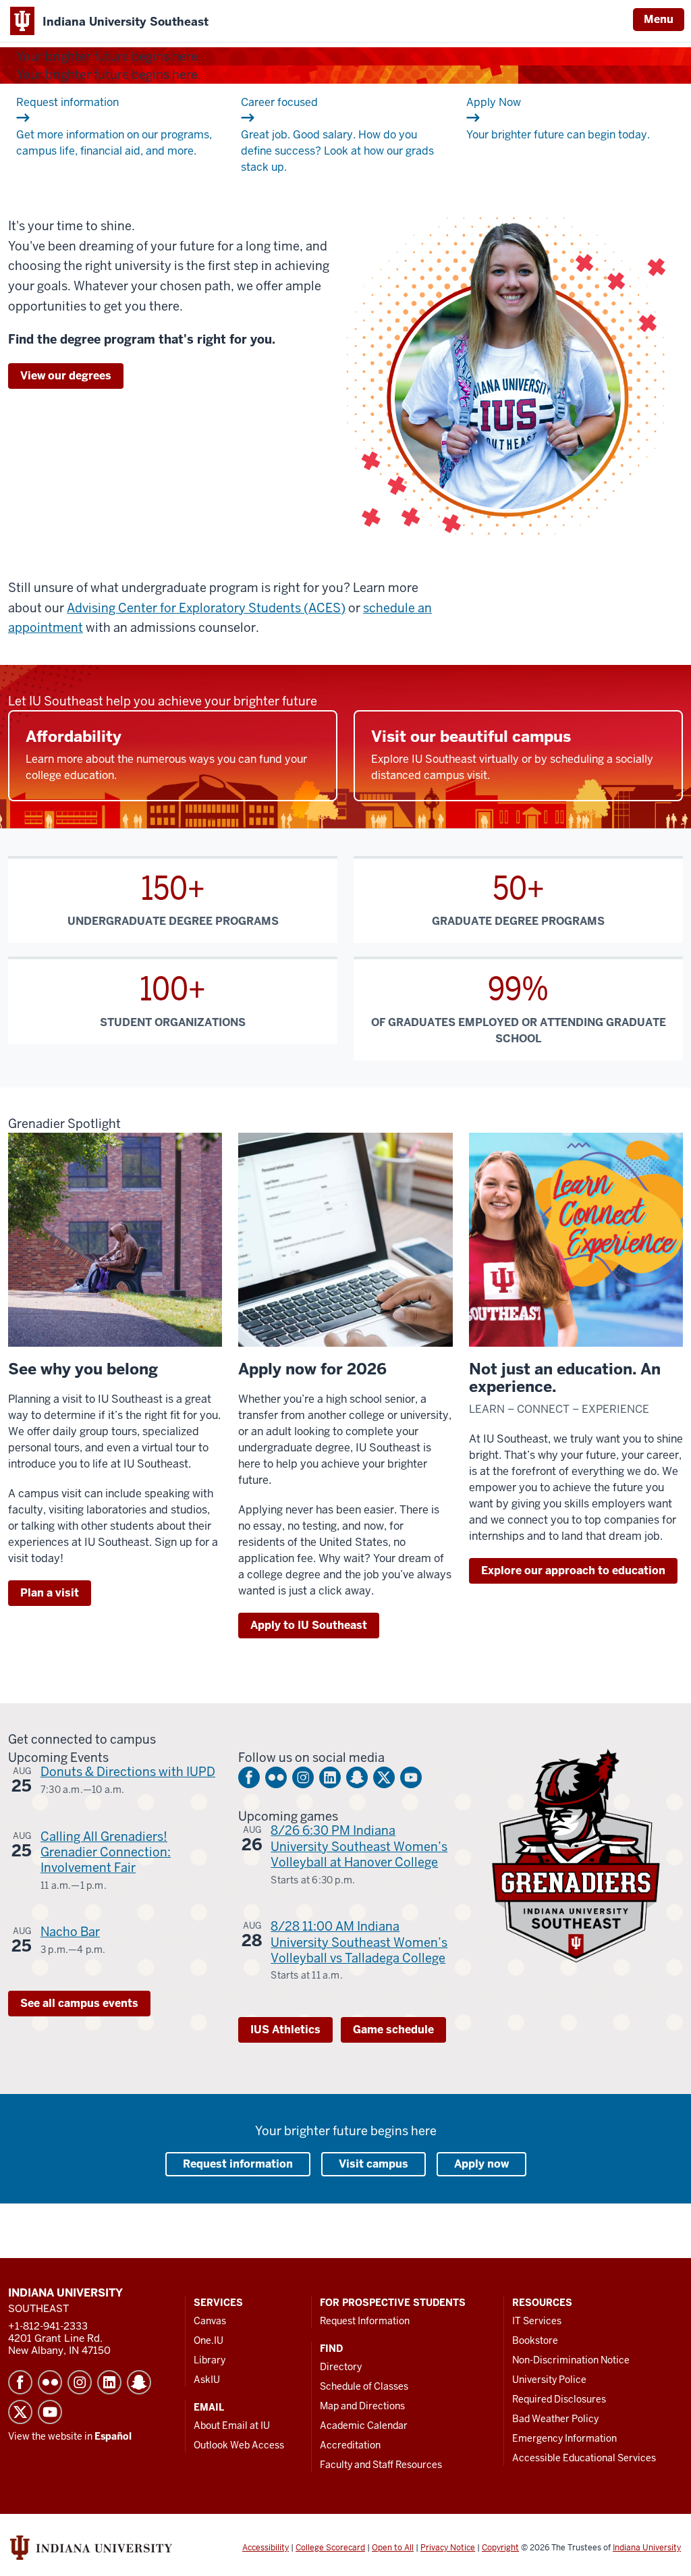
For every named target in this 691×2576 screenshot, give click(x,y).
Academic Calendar (364, 2425)
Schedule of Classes (364, 2386)
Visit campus (374, 2164)
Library (210, 2360)
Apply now (481, 2164)
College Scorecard (330, 2548)
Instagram (303, 1777)
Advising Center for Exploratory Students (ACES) (206, 608)
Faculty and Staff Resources (381, 2465)
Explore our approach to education (573, 1571)
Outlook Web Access (239, 2445)
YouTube (411, 1777)
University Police (549, 2380)
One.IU (209, 2340)
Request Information (365, 2321)
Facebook (249, 1777)
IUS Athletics (285, 2030)
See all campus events (79, 2003)
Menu (659, 19)
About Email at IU (232, 2425)
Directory (341, 2367)
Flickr (276, 1777)
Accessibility (266, 2548)
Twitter (384, 1777)
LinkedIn (330, 1777)
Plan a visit (50, 1593)
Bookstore (535, 2340)
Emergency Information (564, 2438)
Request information (238, 2164)
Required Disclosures (559, 2399)
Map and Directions (362, 2406)
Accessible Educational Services (584, 2458)
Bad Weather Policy (555, 2419)
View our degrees (66, 376)
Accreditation (350, 2445)
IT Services (537, 2321)
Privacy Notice (448, 2548)
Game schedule (393, 2030)
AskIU (207, 2380)
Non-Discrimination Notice (571, 2360)
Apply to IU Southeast (309, 1625)
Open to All (393, 2548)
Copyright (500, 2548)
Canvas (210, 2321)
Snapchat (357, 1777)
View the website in (70, 2436)
